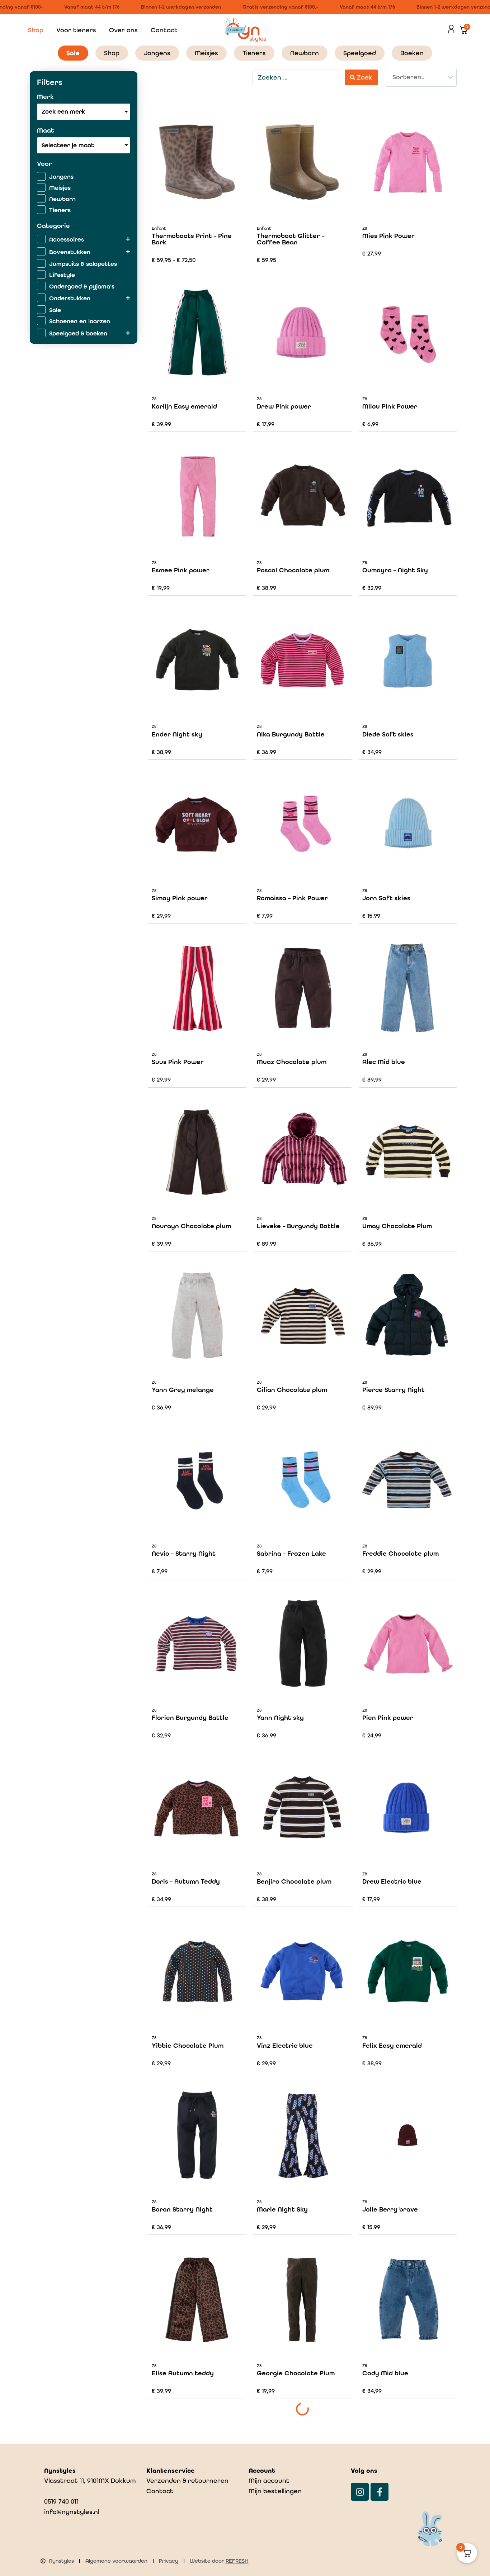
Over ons (123, 30)
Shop (36, 30)
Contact (164, 30)
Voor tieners (76, 30)
